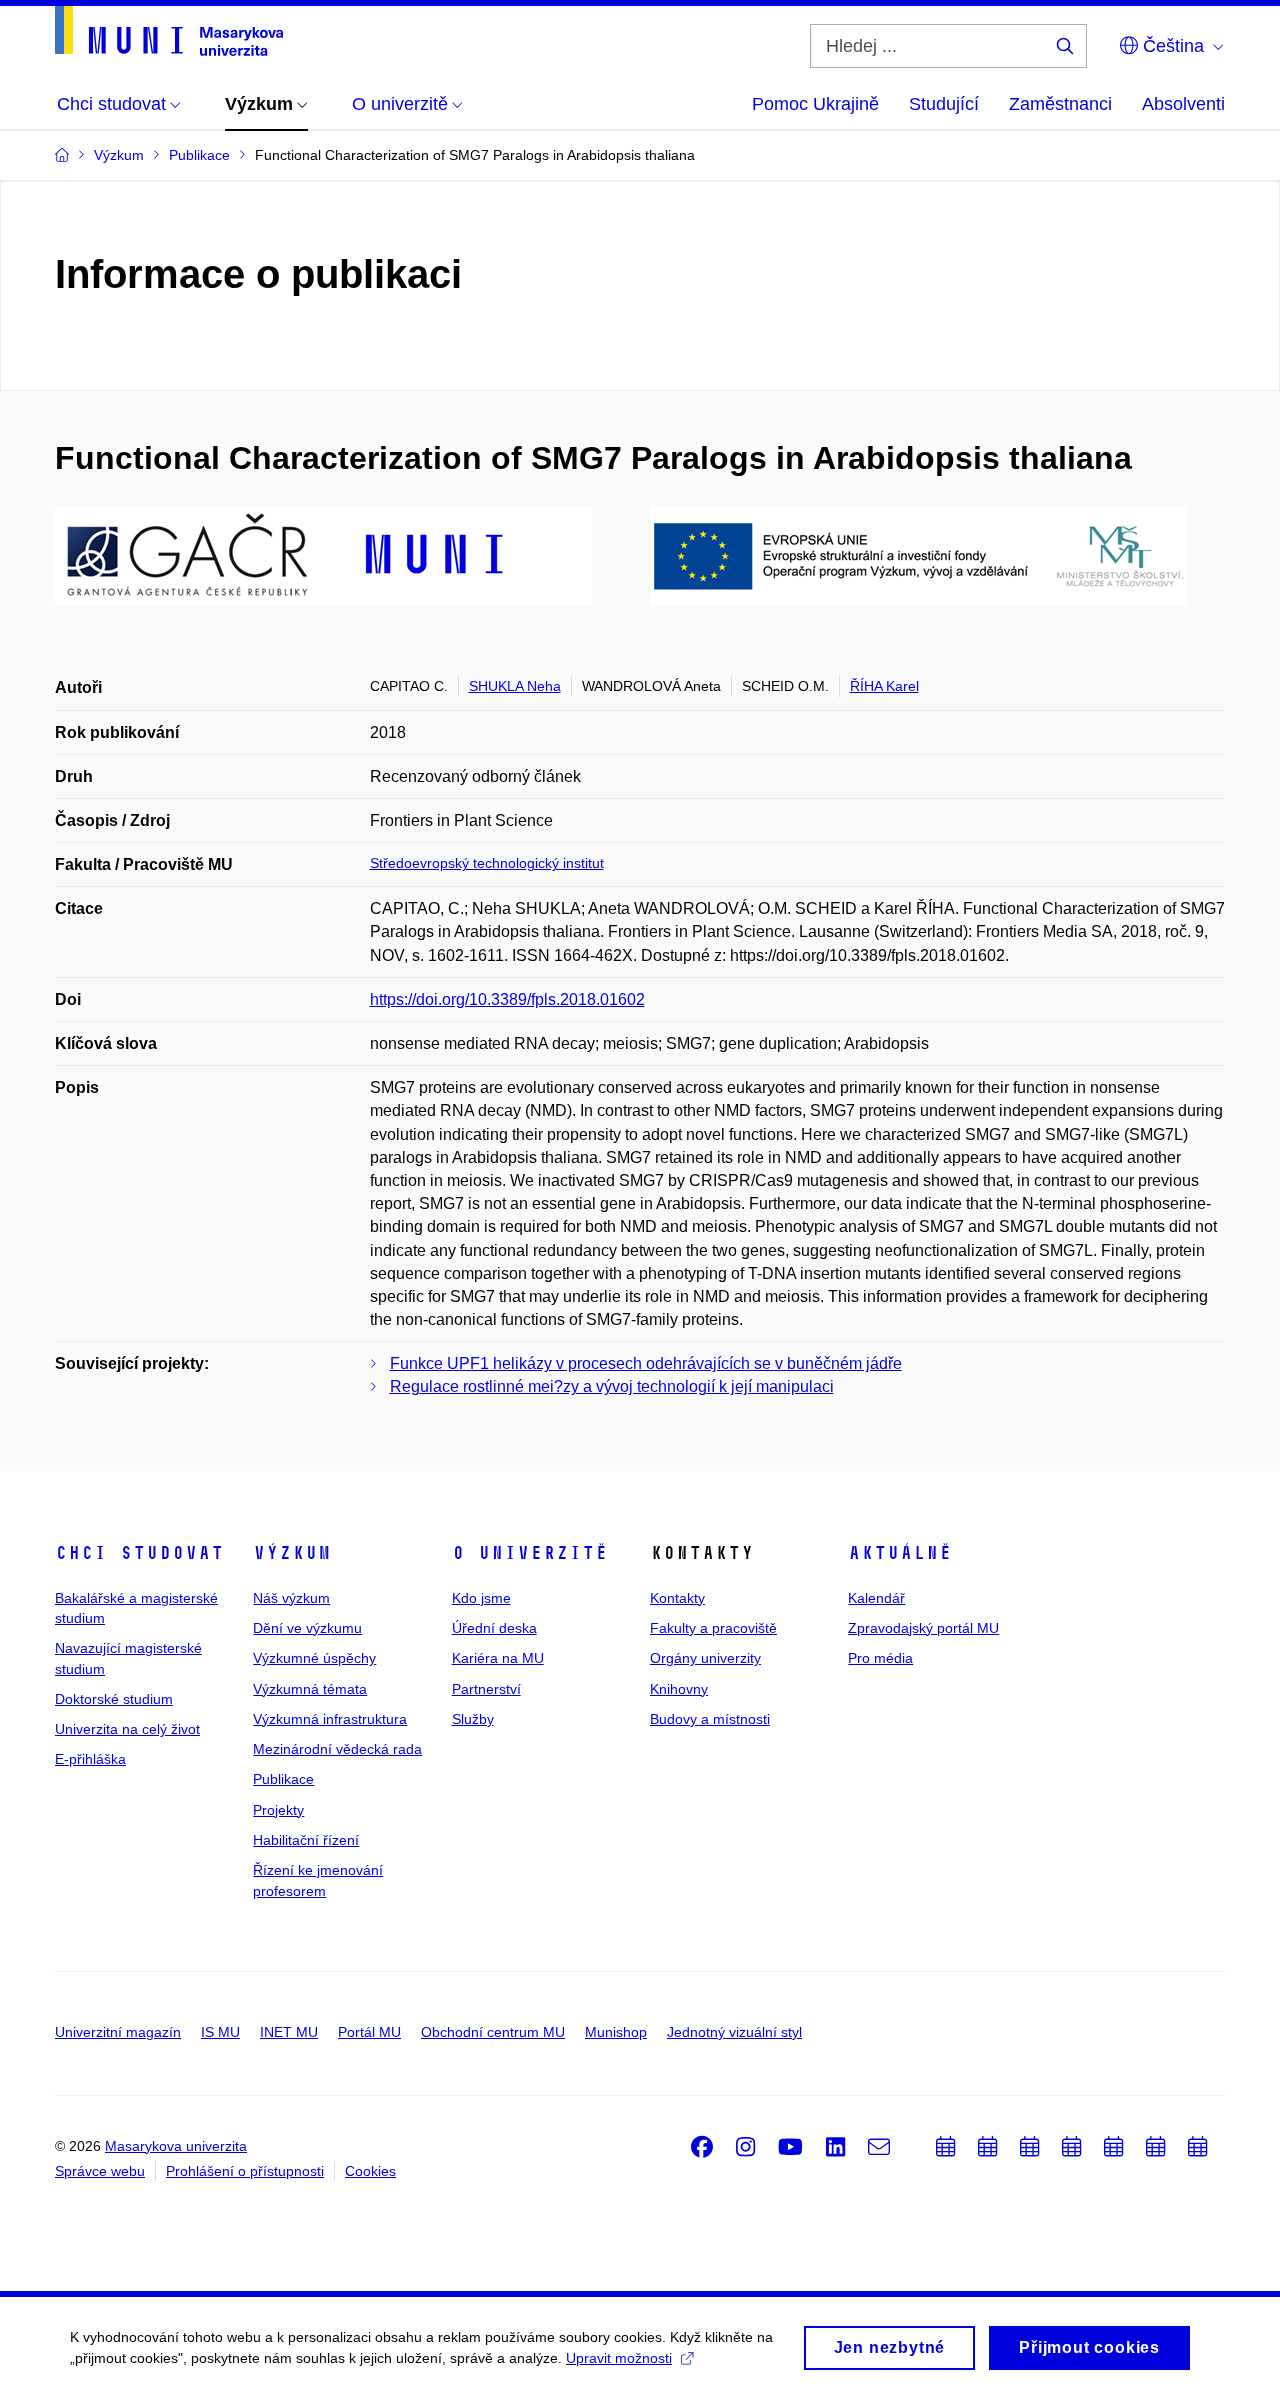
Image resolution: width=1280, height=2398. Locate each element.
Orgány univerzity (705, 1658)
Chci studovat (139, 1553)
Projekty (278, 1810)
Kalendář (876, 1598)
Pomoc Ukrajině (815, 104)
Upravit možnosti (619, 2358)
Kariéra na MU (498, 1658)
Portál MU (369, 2032)
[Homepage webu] (169, 31)
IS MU (220, 2032)
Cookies (370, 2171)
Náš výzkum (291, 1598)
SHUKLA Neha (515, 686)
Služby (473, 1719)
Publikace (283, 1779)
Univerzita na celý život (127, 1729)
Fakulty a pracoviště (713, 1628)
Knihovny (679, 1689)
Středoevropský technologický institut (487, 863)
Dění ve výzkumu (307, 1628)
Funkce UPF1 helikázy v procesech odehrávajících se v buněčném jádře (646, 1363)
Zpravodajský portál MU (923, 1628)
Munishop (616, 2032)
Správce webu (100, 2171)
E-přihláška (90, 1759)
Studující (944, 104)
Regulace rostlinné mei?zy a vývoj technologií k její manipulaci (612, 1386)
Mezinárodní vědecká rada (337, 1749)
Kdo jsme (481, 1598)
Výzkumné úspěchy (314, 1658)
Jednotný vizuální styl (734, 2032)
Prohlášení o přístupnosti (245, 2171)
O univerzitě (530, 1553)
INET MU (289, 2032)
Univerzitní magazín (118, 2032)
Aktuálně (900, 1553)
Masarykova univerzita (176, 2146)
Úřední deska (494, 1628)
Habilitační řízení (306, 1840)
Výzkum (292, 1553)
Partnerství (486, 1689)
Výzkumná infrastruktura (330, 1719)
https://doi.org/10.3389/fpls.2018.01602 (507, 999)
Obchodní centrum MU (493, 2032)
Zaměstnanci (1060, 104)
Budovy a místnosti (710, 1719)
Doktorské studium (114, 1699)
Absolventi (1183, 104)
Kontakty (677, 1598)
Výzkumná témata (310, 1689)
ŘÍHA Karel (884, 686)
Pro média (880, 1658)
